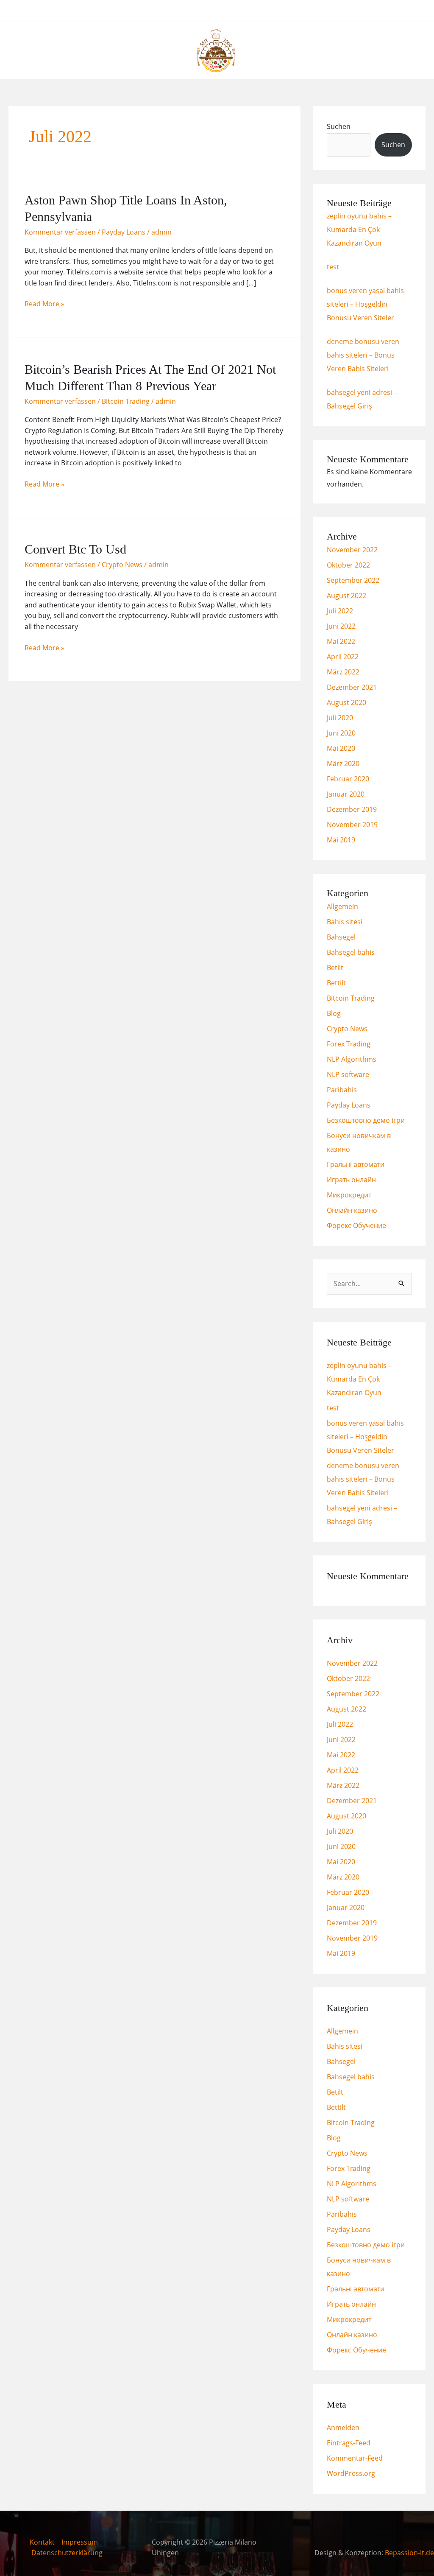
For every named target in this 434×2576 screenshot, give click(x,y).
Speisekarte (269, 11)
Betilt (335, 968)
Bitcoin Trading (126, 401)
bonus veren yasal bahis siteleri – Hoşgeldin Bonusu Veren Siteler (365, 304)
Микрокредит (349, 1195)
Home (156, 11)
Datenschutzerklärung (67, 2553)
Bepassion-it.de (409, 2553)
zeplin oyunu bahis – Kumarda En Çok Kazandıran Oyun (359, 229)
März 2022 (343, 672)
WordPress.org (351, 2473)
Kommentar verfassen (60, 232)
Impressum (80, 2542)
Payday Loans (124, 232)
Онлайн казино (352, 1210)
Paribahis (342, 1090)
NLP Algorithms (352, 1059)
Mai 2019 (341, 840)
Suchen (339, 126)
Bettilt (336, 983)
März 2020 (343, 764)
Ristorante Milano (208, 11)
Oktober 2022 (348, 565)
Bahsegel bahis (351, 952)
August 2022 (346, 596)
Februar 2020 (348, 779)
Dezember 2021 (352, 687)
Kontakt (42, 2542)
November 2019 (352, 825)
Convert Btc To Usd (75, 549)
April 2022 (343, 657)
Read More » (45, 303)
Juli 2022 (340, 611)
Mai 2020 (341, 748)
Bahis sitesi (345, 922)
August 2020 (346, 702)
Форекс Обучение (356, 1225)
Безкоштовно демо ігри (366, 1120)
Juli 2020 (340, 718)
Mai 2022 (341, 641)
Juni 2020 (341, 733)
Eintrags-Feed (349, 2443)
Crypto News (122, 565)
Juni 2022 (341, 626)
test (333, 267)
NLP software (348, 1074)
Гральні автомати (356, 1164)
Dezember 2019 (352, 809)
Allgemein (342, 906)
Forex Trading (349, 1044)
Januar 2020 (346, 794)
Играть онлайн (351, 1180)
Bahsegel (341, 937)
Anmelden (343, 2428)
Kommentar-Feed (355, 2458)
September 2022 (353, 580)
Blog (334, 1013)
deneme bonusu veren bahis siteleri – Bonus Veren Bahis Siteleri (363, 355)
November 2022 (352, 550)
